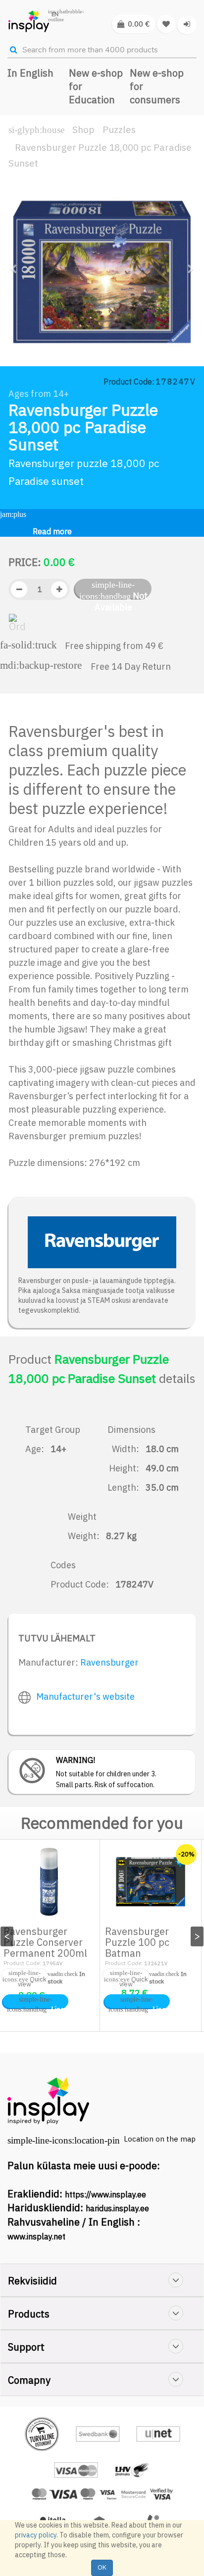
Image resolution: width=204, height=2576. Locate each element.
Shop (83, 129)
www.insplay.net (36, 2236)
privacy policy (36, 2535)
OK (102, 2567)
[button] (17, 310)
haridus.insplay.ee (117, 2208)
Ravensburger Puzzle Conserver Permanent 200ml (45, 1942)
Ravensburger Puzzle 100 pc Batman (137, 1942)
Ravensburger (109, 1662)
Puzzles (119, 129)
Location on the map (160, 2139)
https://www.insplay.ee (105, 2194)
